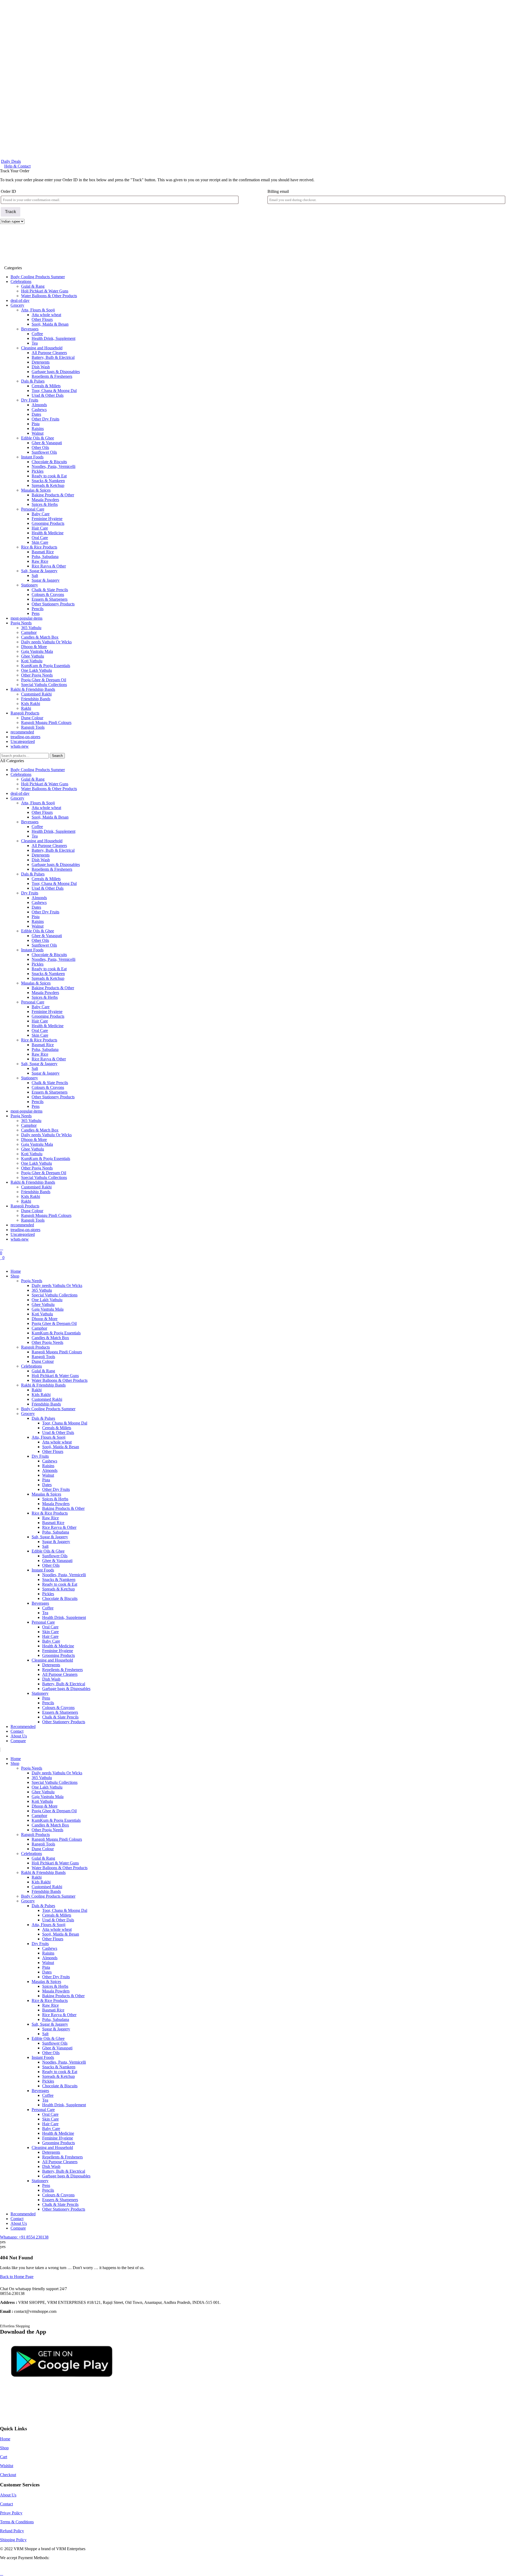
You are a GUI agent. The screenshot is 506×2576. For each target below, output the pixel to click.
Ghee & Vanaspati (47, 443)
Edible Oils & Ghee (38, 438)
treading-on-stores (25, 737)
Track (11, 212)
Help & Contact (17, 166)
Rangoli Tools (33, 727)
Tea (35, 343)
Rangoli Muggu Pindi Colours (46, 723)
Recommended (23, 1727)
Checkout (8, 2475)
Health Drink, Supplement (53, 338)
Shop (15, 1276)
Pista (36, 424)
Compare (18, 1741)
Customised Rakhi (36, 694)
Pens (36, 613)
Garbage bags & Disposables (56, 372)
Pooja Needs (21, 623)
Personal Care (33, 509)
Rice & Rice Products (39, 547)
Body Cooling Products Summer (38, 277)
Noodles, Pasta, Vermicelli (53, 466)
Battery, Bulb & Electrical (53, 357)
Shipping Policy (13, 2540)
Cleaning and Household (42, 348)
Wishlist (7, 2466)
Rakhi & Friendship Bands (33, 689)
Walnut (38, 433)
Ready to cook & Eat (49, 476)
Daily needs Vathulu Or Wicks (46, 642)
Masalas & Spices (36, 490)
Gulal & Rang (33, 286)
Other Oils (40, 447)
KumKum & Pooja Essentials (46, 666)
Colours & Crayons (48, 594)
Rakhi (26, 708)
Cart (4, 2457)
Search (57, 756)
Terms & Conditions (17, 2522)
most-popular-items (26, 618)
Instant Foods (32, 457)
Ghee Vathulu (33, 656)
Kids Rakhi (31, 704)
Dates (36, 414)
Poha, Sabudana (45, 557)
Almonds (39, 405)
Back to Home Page (17, 2277)
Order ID (8, 191)
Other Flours (42, 319)
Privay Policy (11, 2513)
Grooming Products (48, 523)
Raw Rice (40, 561)
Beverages (30, 329)
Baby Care (41, 514)
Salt (35, 576)
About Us (19, 1736)
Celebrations (21, 281)
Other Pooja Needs (37, 675)
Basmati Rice (43, 552)
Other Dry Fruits (45, 419)
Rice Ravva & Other (49, 566)
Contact (17, 1731)
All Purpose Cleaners (49, 353)
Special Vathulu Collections (44, 685)
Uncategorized (23, 741)
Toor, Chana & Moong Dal (54, 391)
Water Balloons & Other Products (49, 296)
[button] (253, 1262)
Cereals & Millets (46, 386)
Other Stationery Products (53, 604)
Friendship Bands (36, 699)
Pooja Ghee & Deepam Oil (44, 680)
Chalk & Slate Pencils (50, 590)
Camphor (29, 632)
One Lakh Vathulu (37, 670)
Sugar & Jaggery (46, 580)
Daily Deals (11, 161)
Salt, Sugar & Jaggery (39, 571)
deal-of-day (20, 300)
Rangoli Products (25, 713)
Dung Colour (32, 718)
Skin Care (40, 542)
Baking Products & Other (53, 495)
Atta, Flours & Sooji (38, 310)
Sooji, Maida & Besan (50, 324)
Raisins (38, 428)
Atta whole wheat (46, 315)
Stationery (30, 585)
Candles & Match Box (40, 637)
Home (16, 1271)
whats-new (20, 746)
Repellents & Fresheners (52, 376)
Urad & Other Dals (48, 395)
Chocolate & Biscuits (49, 462)
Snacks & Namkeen (48, 481)
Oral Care (40, 538)
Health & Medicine (48, 533)
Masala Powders (45, 500)
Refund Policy (12, 2531)
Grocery (17, 305)
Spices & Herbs (45, 504)
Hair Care (40, 528)
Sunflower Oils (44, 452)
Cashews (39, 410)
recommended (22, 732)
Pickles (38, 471)
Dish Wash (41, 367)
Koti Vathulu (32, 661)
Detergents (41, 362)
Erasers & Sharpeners (50, 599)
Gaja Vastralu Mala (37, 651)
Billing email (278, 191)
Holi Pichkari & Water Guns (45, 291)
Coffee (37, 334)
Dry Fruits (30, 400)
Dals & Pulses (33, 381)
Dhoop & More (34, 647)
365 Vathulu (31, 628)
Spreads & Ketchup (48, 485)
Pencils (38, 609)
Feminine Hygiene (47, 519)
